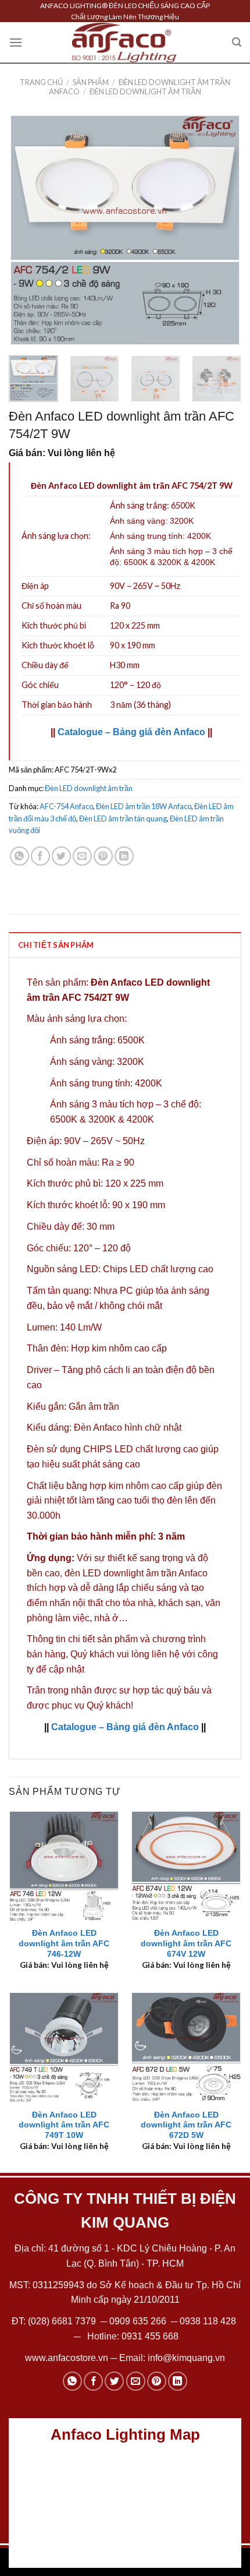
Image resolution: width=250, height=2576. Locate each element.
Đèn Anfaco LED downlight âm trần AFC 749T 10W (64, 2125)
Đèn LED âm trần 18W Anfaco (144, 806)
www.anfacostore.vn (67, 2358)
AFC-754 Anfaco (66, 806)
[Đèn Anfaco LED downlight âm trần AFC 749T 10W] (64, 2047)
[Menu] (16, 42)
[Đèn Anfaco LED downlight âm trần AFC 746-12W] (64, 1866)
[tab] (125, 944)
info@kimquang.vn (186, 2358)
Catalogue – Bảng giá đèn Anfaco (131, 732)
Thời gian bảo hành (57, 705)
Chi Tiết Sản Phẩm (56, 945)
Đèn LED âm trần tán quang (123, 818)
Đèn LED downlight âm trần (145, 91)
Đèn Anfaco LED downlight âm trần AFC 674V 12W (186, 1943)
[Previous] (28, 230)
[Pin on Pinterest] (103, 856)
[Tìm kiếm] (237, 42)
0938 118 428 (208, 2321)
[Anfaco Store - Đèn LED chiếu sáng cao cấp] (124, 43)
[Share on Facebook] (40, 856)
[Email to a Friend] (82, 856)
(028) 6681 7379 (63, 2321)
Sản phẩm (91, 82)
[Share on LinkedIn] (124, 856)
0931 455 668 (150, 2336)
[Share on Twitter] (61, 856)
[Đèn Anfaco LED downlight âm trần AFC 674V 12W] (186, 1866)
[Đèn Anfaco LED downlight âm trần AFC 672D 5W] (186, 2047)
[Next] (222, 230)
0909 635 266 (138, 2321)
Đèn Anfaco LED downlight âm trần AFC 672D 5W (186, 2125)
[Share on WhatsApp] (19, 856)
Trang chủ (41, 82)
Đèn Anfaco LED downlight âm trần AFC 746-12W (64, 1943)
